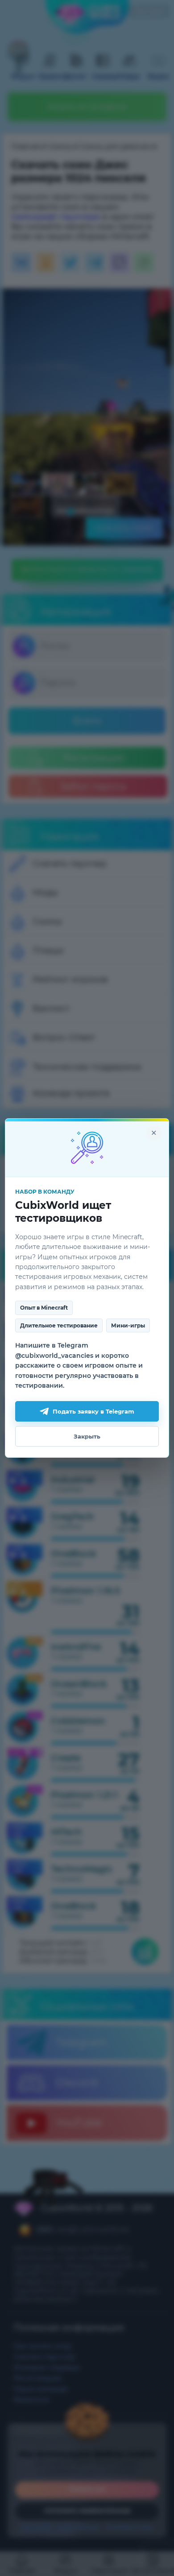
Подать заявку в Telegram (93, 1411)
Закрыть (87, 1436)
